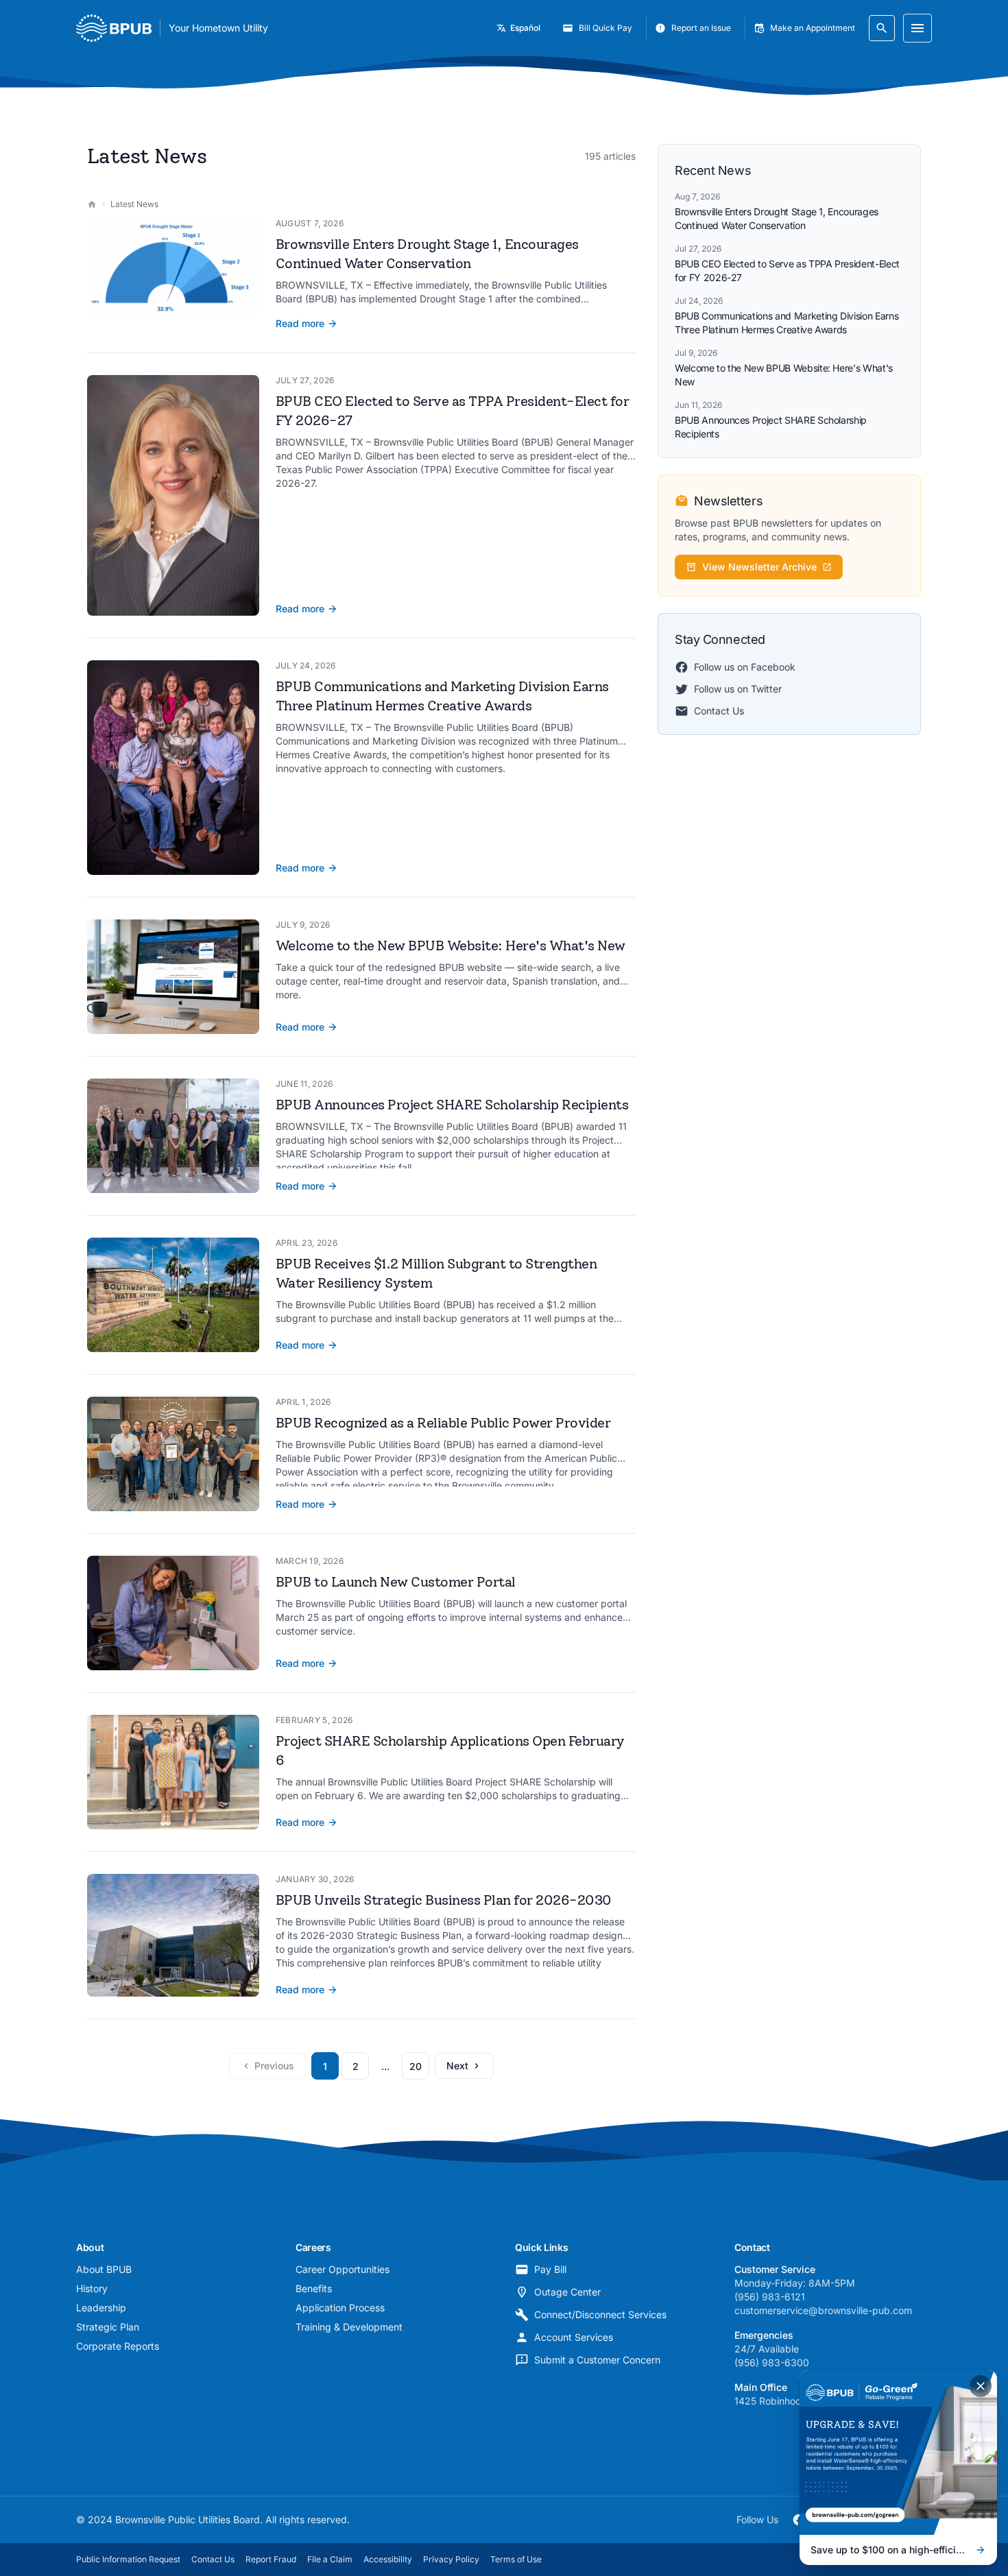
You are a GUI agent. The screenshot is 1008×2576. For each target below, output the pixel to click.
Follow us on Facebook (745, 667)
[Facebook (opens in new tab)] (799, 2520)
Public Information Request (128, 2559)
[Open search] (882, 28)
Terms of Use (516, 2559)
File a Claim (330, 2559)
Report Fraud (271, 2559)
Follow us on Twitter (738, 689)
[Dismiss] (981, 2386)
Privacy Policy (451, 2559)
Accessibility (388, 2559)
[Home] (92, 204)
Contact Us (719, 711)
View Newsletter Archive (759, 567)
